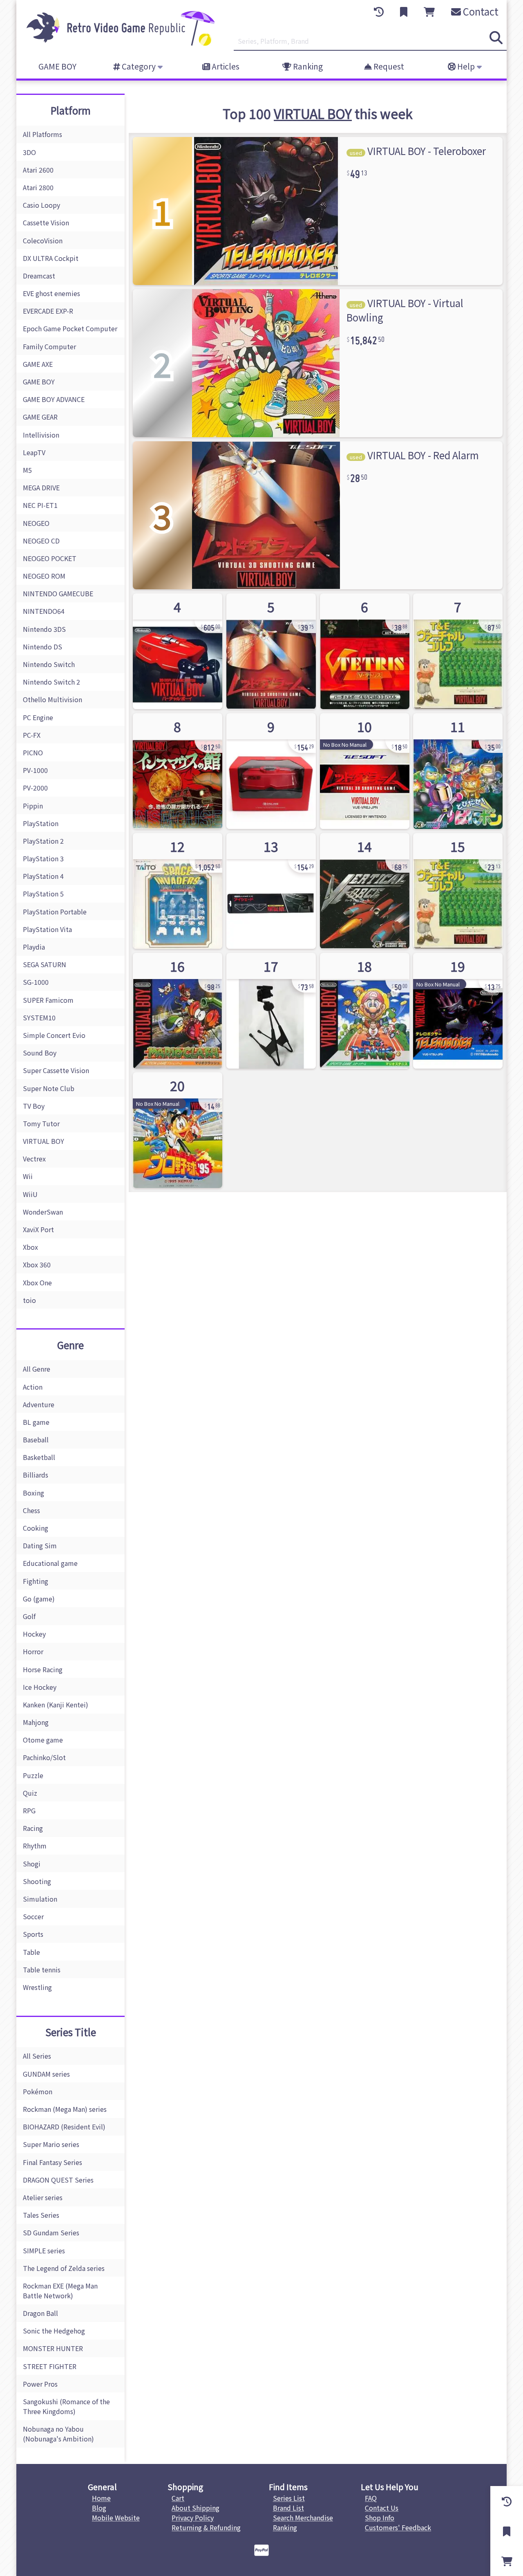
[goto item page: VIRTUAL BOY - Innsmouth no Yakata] (178, 771)
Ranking (307, 66)
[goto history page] (379, 12)
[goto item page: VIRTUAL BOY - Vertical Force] (365, 891)
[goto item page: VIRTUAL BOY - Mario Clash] (178, 1011)
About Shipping (196, 2508)
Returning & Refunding (206, 2527)
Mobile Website (116, 2518)
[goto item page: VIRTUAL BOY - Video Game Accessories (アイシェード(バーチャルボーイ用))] (271, 891)
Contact (480, 11)
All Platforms (42, 134)
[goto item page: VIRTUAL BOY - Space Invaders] (178, 891)
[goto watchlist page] (404, 12)
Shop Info (380, 2518)
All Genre (37, 1369)
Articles (225, 66)
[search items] (496, 38)
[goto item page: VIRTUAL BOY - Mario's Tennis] (365, 1011)
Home (101, 2498)
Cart (178, 2498)
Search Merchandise (303, 2518)
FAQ (371, 2498)
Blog (99, 2508)
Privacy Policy (193, 2518)
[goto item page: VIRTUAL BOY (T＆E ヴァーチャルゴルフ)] (458, 651)
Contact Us (382, 2508)
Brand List (288, 2508)
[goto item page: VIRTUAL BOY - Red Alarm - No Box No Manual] (365, 771)
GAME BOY (57, 66)
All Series (37, 2056)
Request (388, 66)
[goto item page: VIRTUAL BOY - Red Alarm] (271, 651)
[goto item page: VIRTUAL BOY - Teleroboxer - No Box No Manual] (458, 1011)
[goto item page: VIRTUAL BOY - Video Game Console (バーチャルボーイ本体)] (178, 651)
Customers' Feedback (398, 2527)
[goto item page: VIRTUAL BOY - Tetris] (365, 651)
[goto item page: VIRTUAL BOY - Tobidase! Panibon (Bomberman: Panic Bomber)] (458, 771)
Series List (289, 2498)
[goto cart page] (429, 12)
